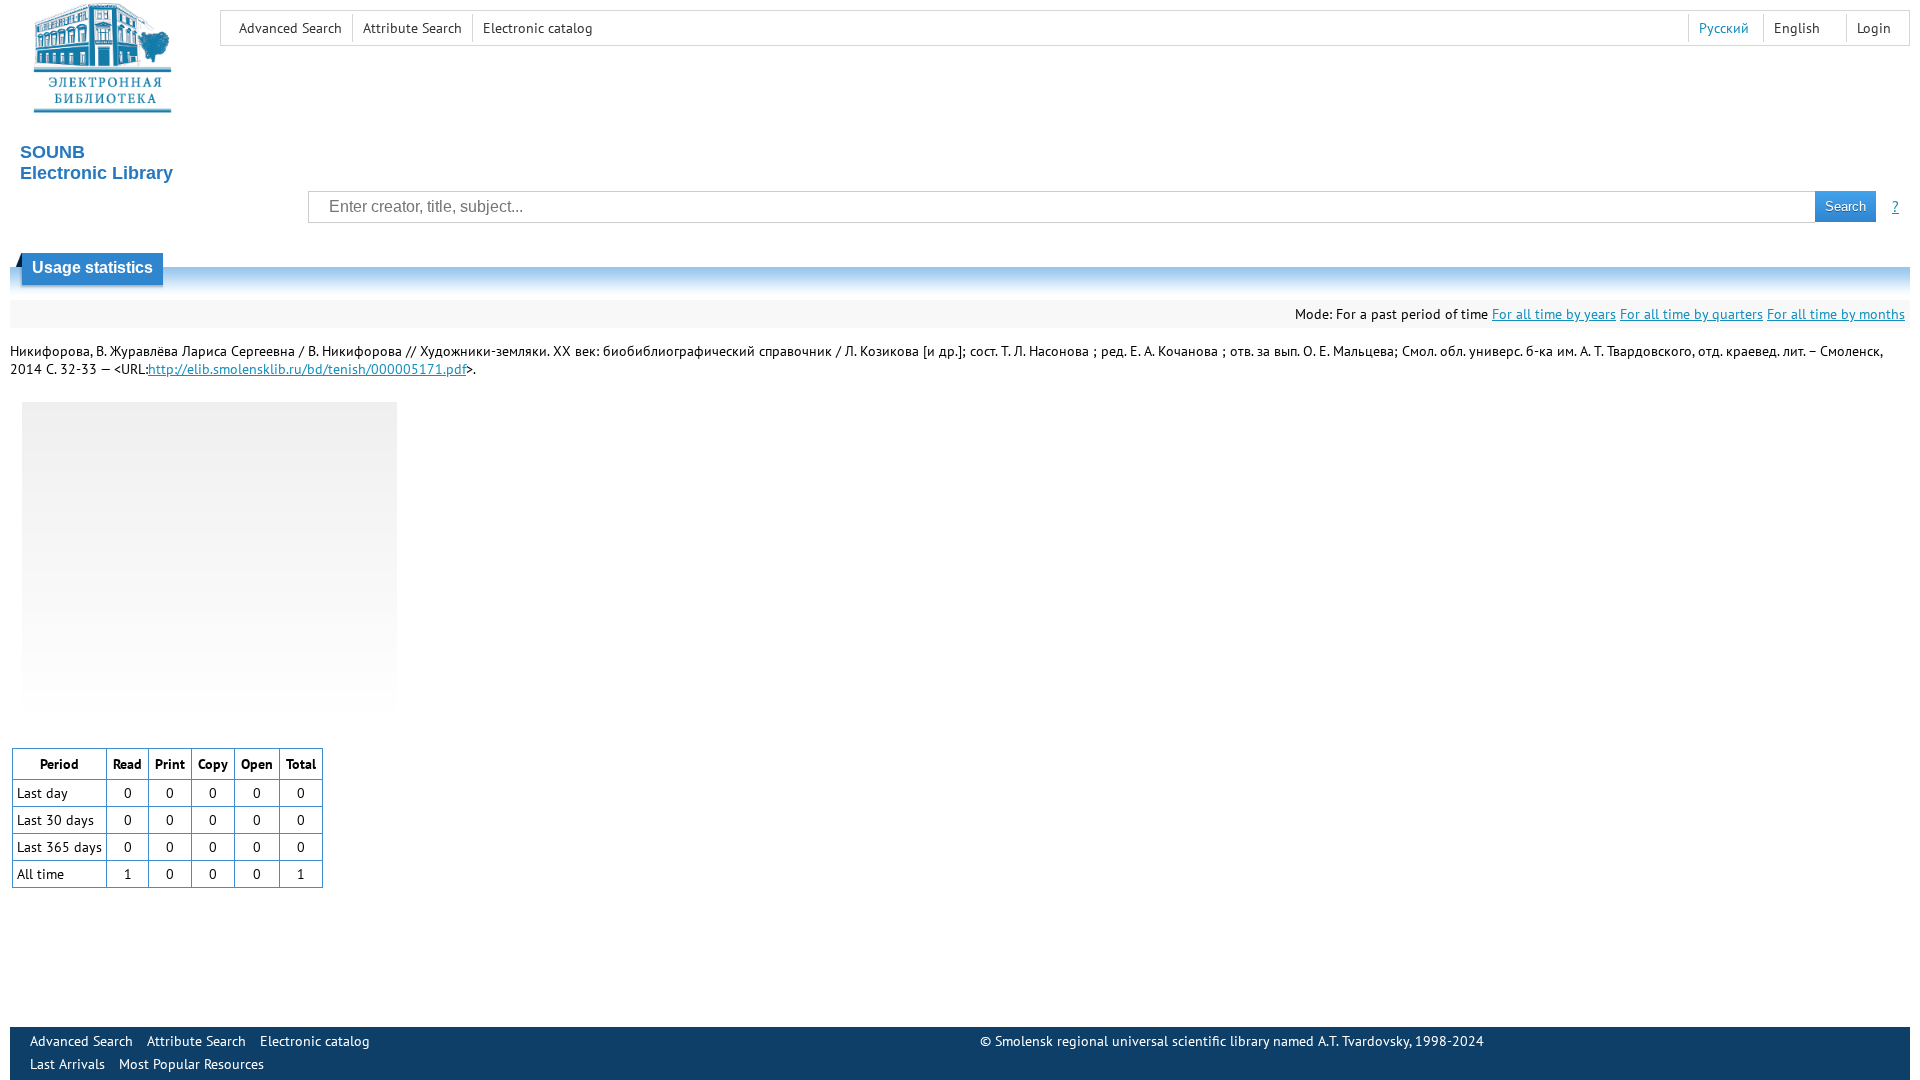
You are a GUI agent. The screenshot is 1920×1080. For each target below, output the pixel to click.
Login (1874, 28)
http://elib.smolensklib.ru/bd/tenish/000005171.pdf (307, 369)
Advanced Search (290, 28)
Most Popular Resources (191, 1064)
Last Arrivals (67, 1064)
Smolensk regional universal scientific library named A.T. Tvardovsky (1202, 1041)
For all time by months (1836, 314)
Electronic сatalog (538, 28)
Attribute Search (412, 28)
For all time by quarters (1691, 314)
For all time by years (1554, 314)
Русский (1724, 28)
